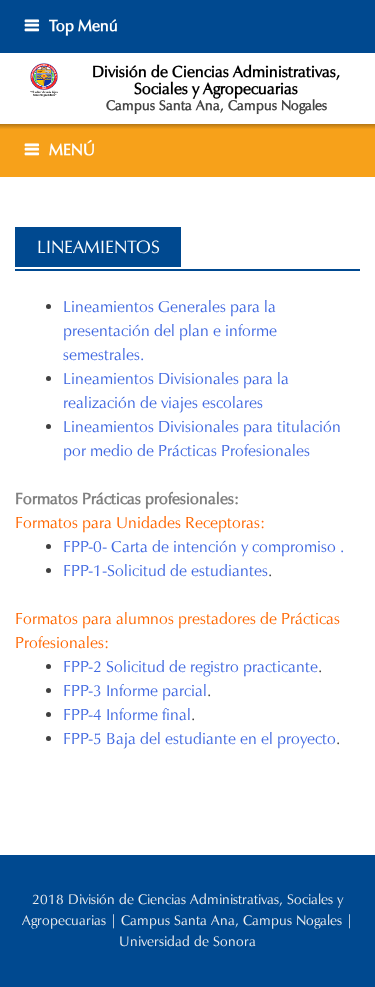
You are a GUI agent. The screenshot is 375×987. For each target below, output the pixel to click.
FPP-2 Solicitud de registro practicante (190, 666)
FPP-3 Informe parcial (135, 690)
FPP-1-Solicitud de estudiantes (165, 570)
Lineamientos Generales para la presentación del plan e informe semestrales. (170, 330)
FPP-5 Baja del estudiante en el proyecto (199, 738)
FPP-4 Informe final (127, 714)
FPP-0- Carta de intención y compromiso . (203, 546)
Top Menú (83, 25)
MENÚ (72, 149)
